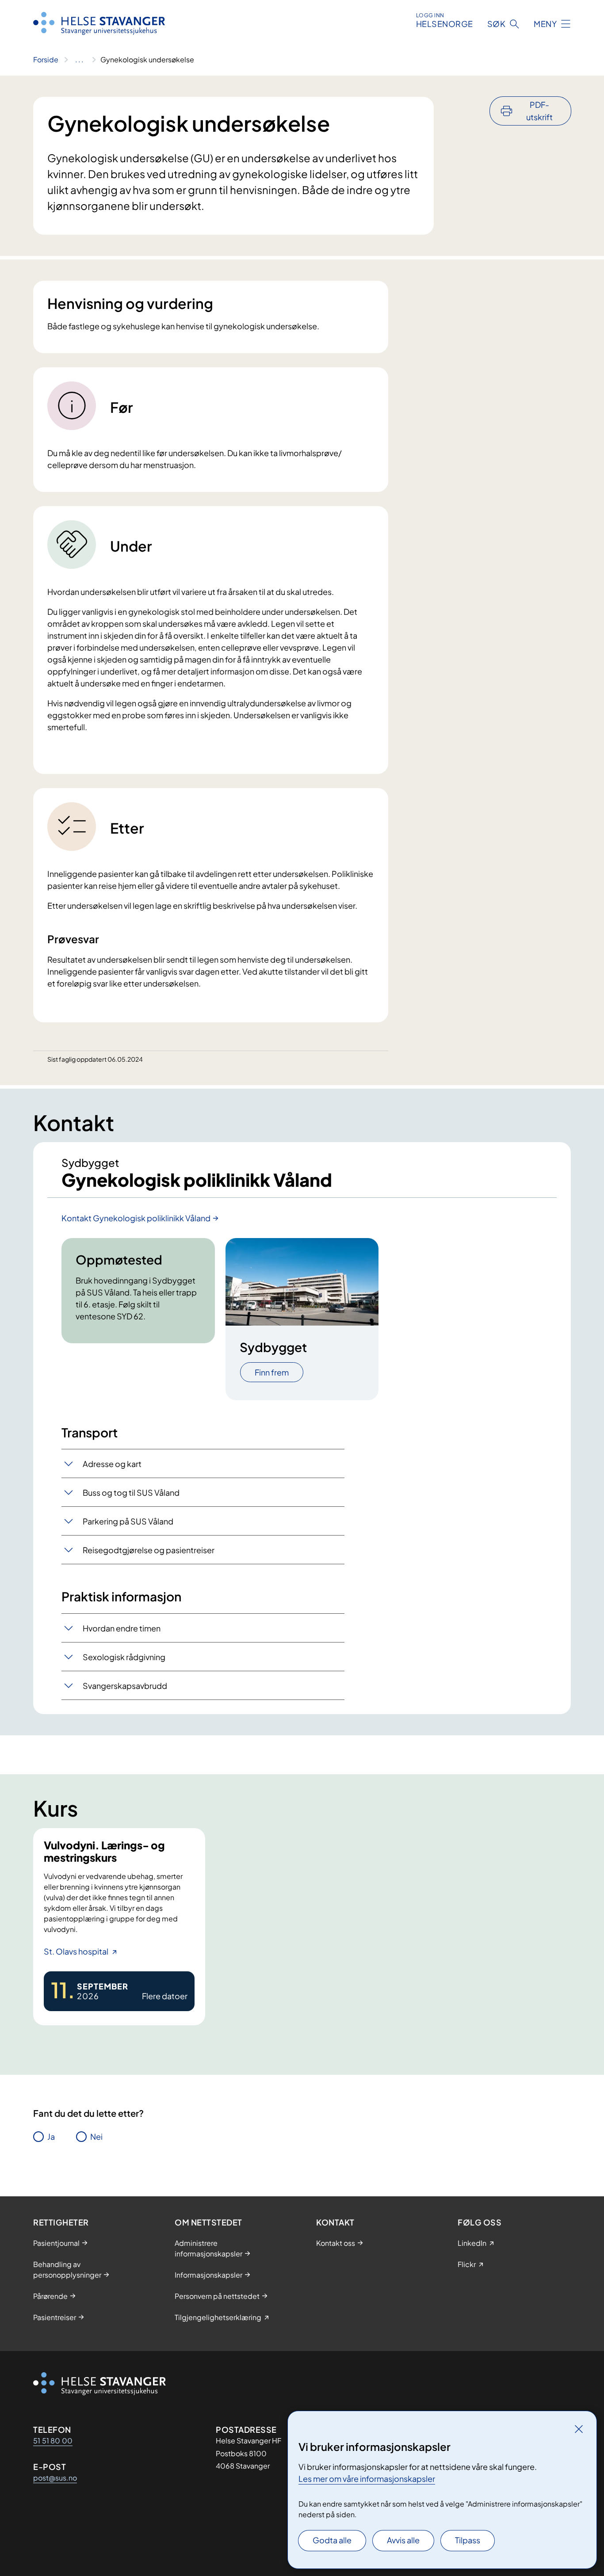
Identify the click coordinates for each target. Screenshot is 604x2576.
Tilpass (468, 2540)
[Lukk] (579, 2429)
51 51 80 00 (53, 2441)
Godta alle (332, 2540)
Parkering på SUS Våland (128, 1521)
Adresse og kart (112, 1464)
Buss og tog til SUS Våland (131, 1492)
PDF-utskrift (539, 111)
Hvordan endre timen (122, 1628)
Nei (96, 2136)
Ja (51, 2136)
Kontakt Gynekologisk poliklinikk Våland (136, 1218)
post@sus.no (55, 2478)
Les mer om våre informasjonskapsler (367, 2479)
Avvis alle (403, 2540)
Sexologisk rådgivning (124, 1657)
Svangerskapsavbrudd (125, 1686)
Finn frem (272, 1372)
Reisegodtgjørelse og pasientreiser (149, 1550)
